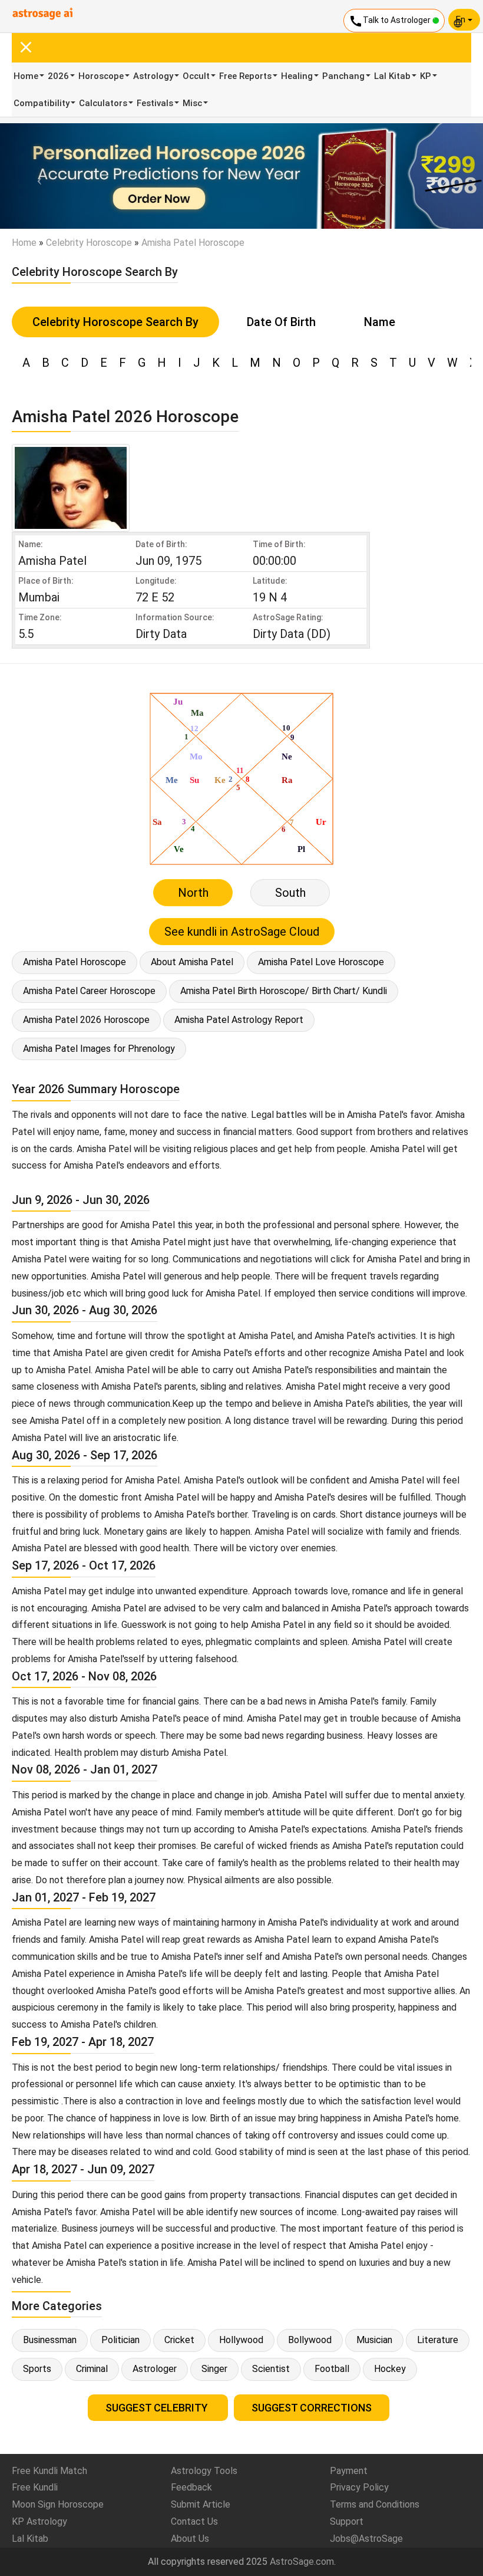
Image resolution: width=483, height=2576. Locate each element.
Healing (297, 76)
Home (26, 76)
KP (426, 76)
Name (380, 322)
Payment (349, 2471)
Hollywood (241, 2340)
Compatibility (42, 103)
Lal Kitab (392, 76)
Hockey (390, 2369)
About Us (190, 2539)
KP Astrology (39, 2521)
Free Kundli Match (49, 2471)
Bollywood (310, 2340)
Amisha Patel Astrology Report (239, 1020)
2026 (58, 76)
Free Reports (245, 76)
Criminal (92, 2369)
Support (347, 2521)
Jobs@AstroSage (366, 2539)
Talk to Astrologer (391, 21)
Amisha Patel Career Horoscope (89, 991)
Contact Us (194, 2521)
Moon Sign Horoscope (58, 2504)
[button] (36, 176)
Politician (120, 2340)
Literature (438, 2340)
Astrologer (155, 2369)
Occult (196, 76)
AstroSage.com (302, 2562)
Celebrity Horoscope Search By (115, 322)
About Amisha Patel (192, 962)
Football (332, 2369)
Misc (192, 103)
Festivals (155, 103)
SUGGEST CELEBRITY (158, 2408)
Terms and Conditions (375, 2504)
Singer (214, 2369)
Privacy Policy (359, 2487)
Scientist (271, 2369)
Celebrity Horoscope (89, 243)
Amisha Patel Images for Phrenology (99, 1049)
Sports (37, 2369)
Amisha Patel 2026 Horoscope (86, 1020)
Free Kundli (35, 2487)
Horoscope (101, 76)
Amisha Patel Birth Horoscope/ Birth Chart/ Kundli (284, 991)
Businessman (50, 2340)
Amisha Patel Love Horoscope (321, 962)
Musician (374, 2340)
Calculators (103, 103)
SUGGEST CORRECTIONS (312, 2408)
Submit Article (201, 2504)
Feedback (191, 2487)
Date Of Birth (281, 322)
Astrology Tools (204, 2471)
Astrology (153, 76)
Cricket (179, 2340)
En (462, 19)
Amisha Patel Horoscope (75, 962)
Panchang (343, 76)
